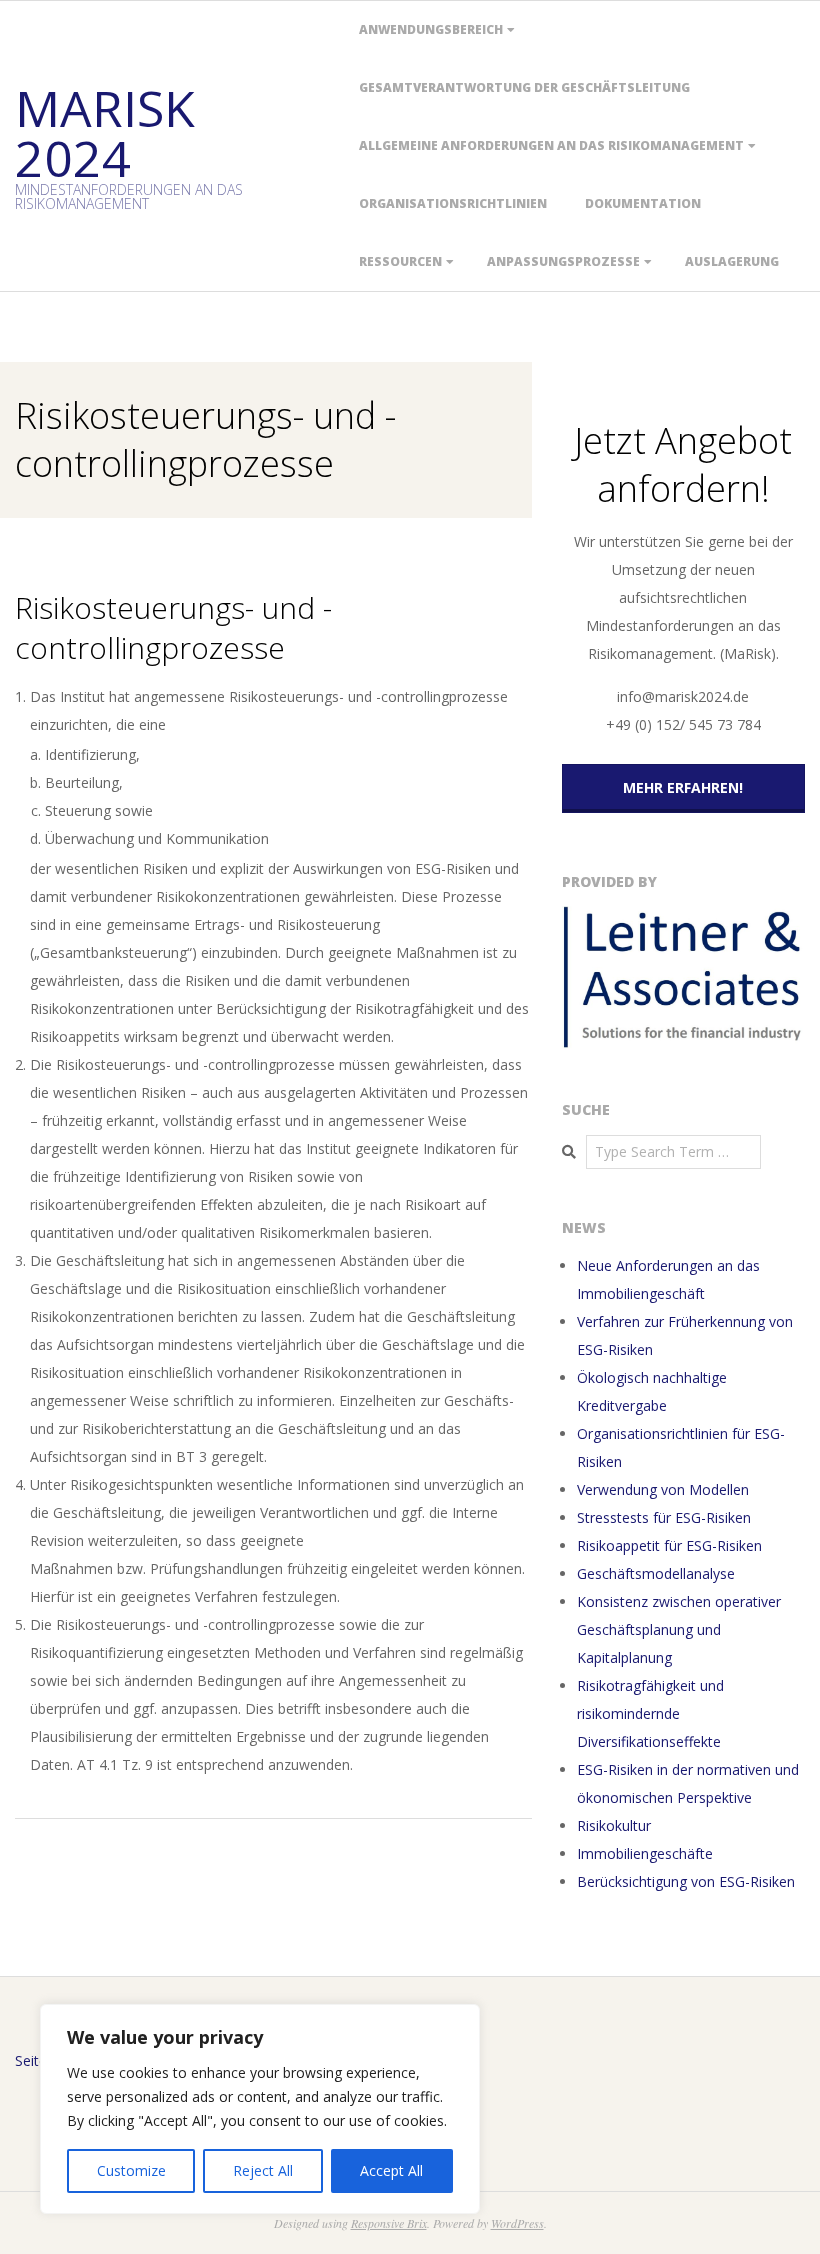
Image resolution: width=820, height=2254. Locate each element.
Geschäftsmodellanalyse (656, 1573)
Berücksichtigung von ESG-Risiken (686, 1881)
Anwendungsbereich (431, 29)
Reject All (263, 2170)
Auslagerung (732, 261)
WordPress (517, 2223)
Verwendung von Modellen (663, 1489)
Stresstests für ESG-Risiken (664, 1517)
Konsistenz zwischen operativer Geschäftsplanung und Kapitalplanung (679, 1629)
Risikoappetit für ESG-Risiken (669, 1545)
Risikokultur (614, 1825)
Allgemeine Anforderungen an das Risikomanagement (551, 145)
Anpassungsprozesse (563, 261)
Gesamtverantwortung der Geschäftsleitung (524, 87)
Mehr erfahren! (683, 787)
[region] (260, 2109)
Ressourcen (400, 261)
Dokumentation (643, 203)
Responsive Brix (389, 2223)
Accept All (391, 2170)
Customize (131, 2170)
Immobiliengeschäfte (645, 1853)
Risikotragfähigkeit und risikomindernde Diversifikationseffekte (650, 1713)
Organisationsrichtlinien (453, 203)
